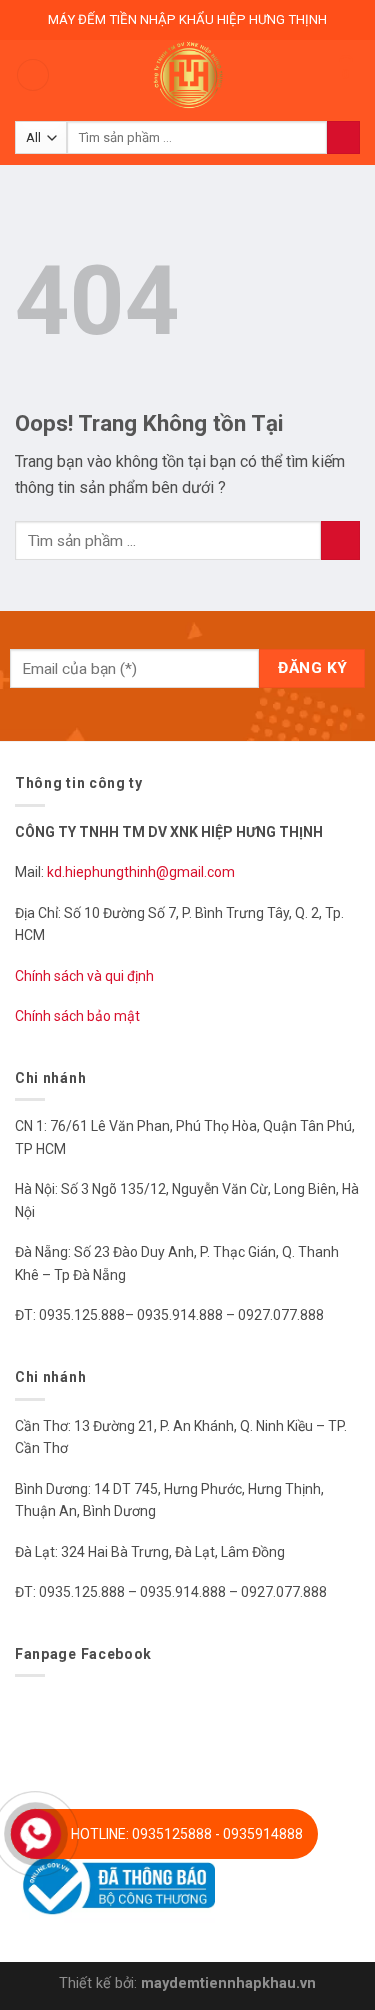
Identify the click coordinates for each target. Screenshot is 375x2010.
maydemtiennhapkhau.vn (228, 1983)
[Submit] (340, 540)
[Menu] (33, 75)
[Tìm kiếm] (343, 138)
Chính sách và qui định (84, 976)
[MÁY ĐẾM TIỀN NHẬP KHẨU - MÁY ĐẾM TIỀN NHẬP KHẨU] (188, 75)
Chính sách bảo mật (77, 1016)
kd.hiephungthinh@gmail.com (142, 872)
